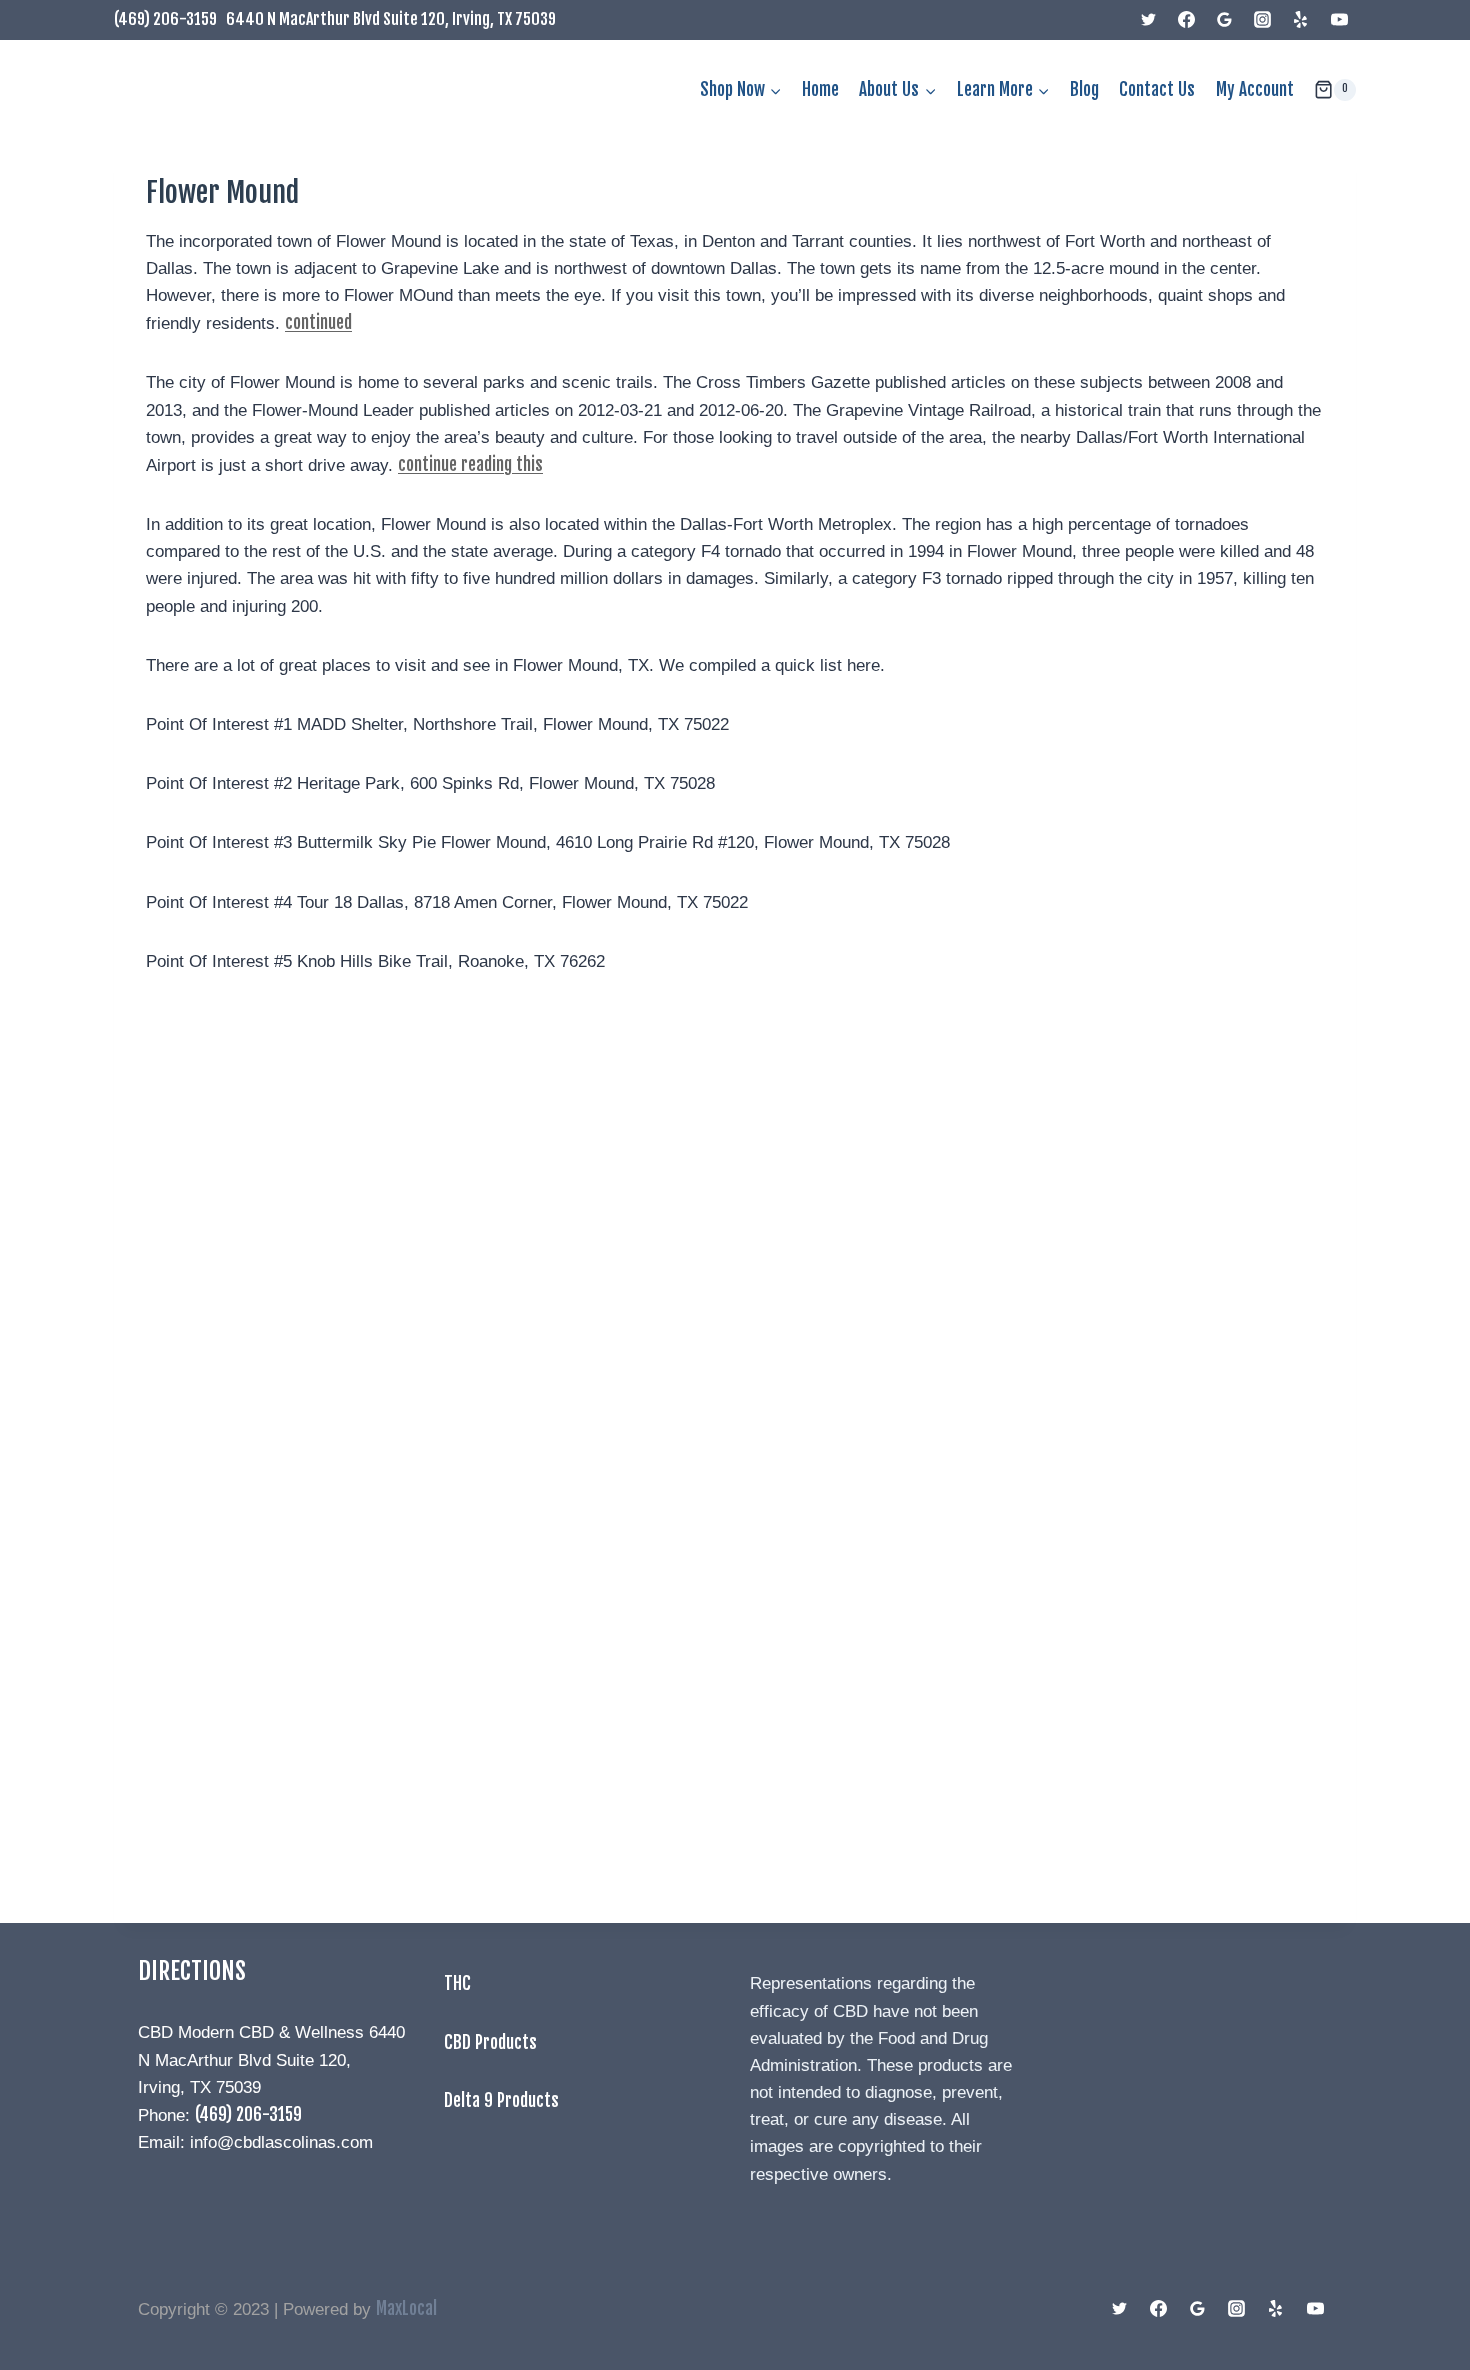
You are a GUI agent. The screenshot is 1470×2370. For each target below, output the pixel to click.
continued (318, 322)
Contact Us (1157, 89)
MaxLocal (406, 2308)
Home (820, 89)
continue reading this (470, 464)
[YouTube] (1339, 20)
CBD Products (490, 2042)
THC (457, 1983)
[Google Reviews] (1225, 20)
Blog (1084, 89)
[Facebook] (1187, 20)
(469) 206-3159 (165, 19)
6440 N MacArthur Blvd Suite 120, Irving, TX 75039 (391, 19)
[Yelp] (1301, 20)
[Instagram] (1263, 20)
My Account (1255, 89)
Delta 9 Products (501, 2100)
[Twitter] (1149, 20)
